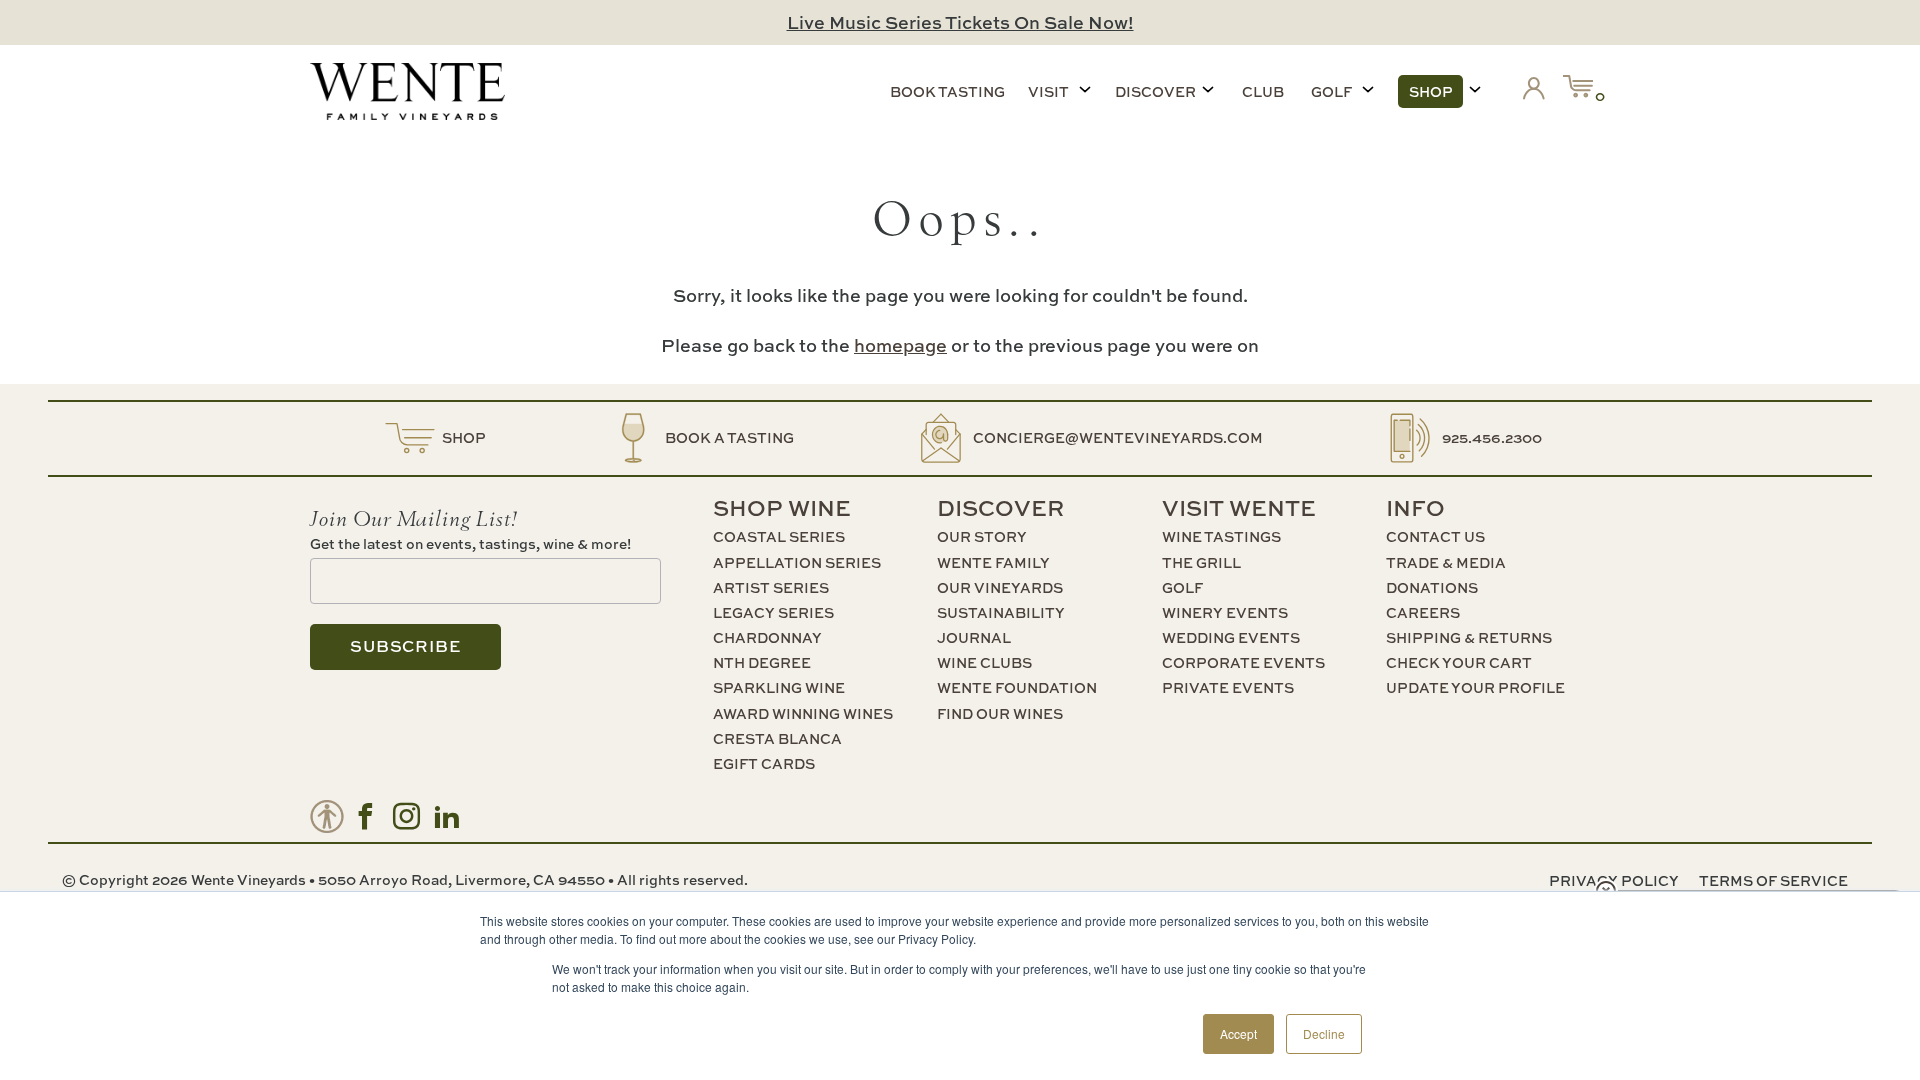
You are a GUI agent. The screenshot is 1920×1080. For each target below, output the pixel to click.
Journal (974, 637)
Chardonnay (767, 637)
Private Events (1228, 687)
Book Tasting (947, 91)
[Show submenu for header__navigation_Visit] (1085, 89)
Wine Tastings (1221, 536)
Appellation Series (797, 562)
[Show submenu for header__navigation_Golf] (1368, 89)
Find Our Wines (1000, 713)
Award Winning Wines (803, 713)
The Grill (1201, 562)
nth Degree (762, 662)
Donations (1432, 587)
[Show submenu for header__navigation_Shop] (1475, 89)
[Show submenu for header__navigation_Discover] (1208, 89)
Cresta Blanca (777, 738)
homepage (900, 345)
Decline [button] (1324, 1033)
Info (1415, 508)
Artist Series (771, 587)
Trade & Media (1446, 562)
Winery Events (1225, 612)
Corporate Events (1243, 662)
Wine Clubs (984, 662)
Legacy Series (773, 612)
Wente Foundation (1017, 687)
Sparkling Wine (779, 687)
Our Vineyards (1000, 587)
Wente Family (993, 562)
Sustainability (1001, 612)
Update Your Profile (1475, 687)
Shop (1431, 91)
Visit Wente (1239, 508)
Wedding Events (1231, 637)
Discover (1155, 91)
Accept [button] (1238, 1033)
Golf (1331, 91)
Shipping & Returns (1469, 637)
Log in (1538, 92)
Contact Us (1435, 536)
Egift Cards (764, 763)
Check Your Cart (1459, 662)
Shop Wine (782, 508)
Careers (1423, 612)
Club (1263, 91)
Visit (1048, 91)
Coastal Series (779, 536)
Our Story (982, 536)
